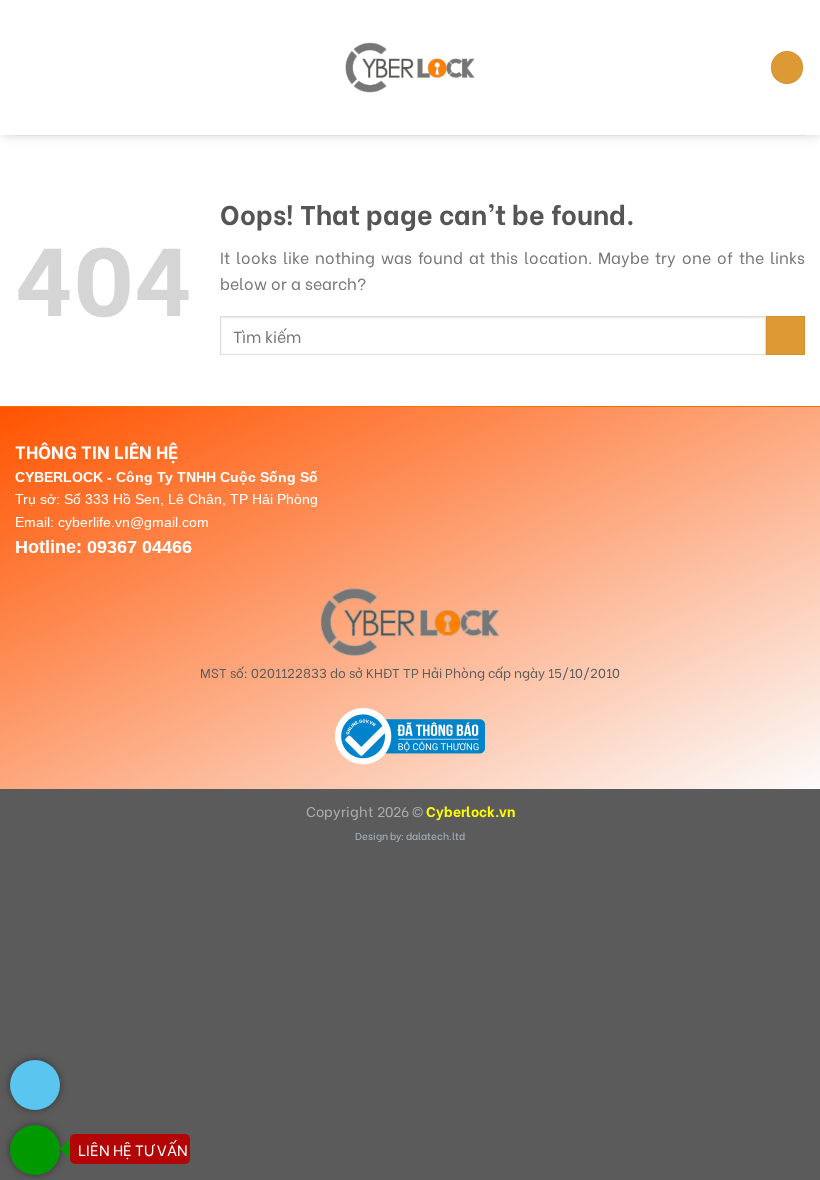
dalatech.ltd (435, 835)
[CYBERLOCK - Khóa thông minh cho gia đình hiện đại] (410, 67)
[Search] (787, 67)
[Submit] (785, 335)
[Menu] (27, 67)
